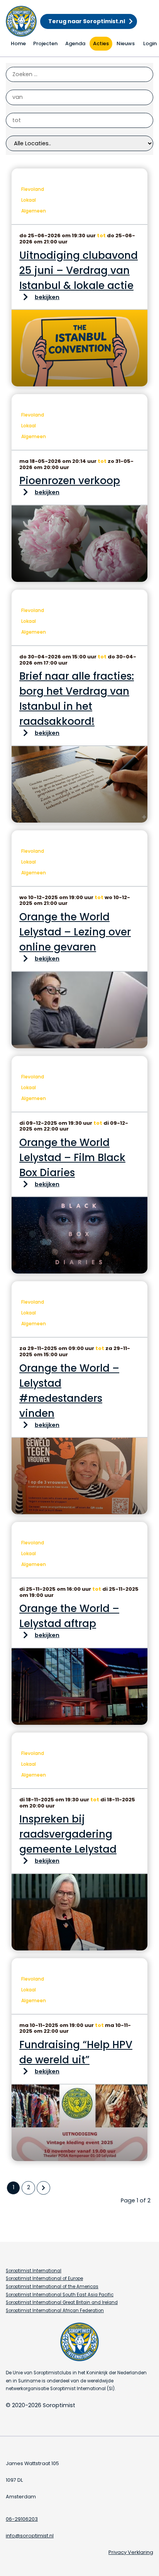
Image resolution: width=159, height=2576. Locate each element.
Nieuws (126, 43)
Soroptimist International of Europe (44, 2278)
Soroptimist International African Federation (55, 2311)
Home (18, 43)
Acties (101, 43)
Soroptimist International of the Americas (52, 2287)
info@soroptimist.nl (30, 2536)
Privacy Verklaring (131, 2552)
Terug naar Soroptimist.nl (87, 21)
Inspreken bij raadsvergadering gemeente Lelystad (68, 1834)
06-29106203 (22, 2519)
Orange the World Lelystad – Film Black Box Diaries (72, 1158)
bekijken (47, 297)
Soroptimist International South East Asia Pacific (60, 2295)
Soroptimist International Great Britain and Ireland (62, 2302)
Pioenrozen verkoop (70, 481)
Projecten (45, 43)
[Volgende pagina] (43, 2188)
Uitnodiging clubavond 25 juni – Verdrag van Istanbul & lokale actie (79, 270)
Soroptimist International (34, 2271)
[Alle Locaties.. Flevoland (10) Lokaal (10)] (79, 143)
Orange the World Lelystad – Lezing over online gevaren (75, 932)
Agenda (75, 43)
